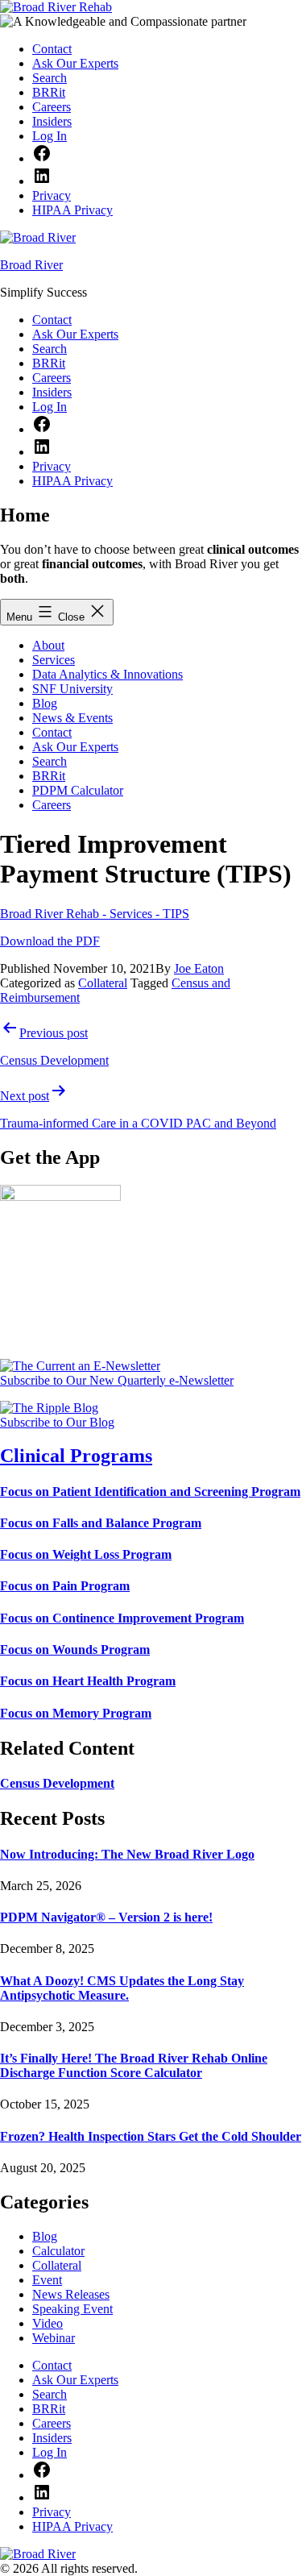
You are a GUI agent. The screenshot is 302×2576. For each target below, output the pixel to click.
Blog (45, 703)
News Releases (71, 2294)
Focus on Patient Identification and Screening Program (150, 1492)
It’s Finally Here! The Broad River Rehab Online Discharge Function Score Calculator (134, 2065)
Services (54, 660)
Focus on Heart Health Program (88, 1681)
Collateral (103, 983)
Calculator (58, 2251)
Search (50, 761)
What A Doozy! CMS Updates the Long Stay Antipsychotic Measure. (122, 1988)
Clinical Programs (76, 1456)
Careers (52, 805)
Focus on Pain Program (65, 1586)
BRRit (49, 776)
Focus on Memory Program (76, 1713)
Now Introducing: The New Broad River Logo (127, 1854)
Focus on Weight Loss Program (86, 1554)
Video (48, 2323)
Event (47, 2280)
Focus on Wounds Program (75, 1649)
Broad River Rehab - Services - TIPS (95, 914)
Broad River (31, 265)
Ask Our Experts (75, 747)
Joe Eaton (199, 968)
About (48, 645)
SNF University (72, 689)
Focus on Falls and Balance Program (101, 1523)
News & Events (72, 718)
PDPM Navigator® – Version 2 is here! (106, 1917)
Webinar (54, 2338)
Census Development (57, 1783)
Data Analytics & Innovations (108, 674)
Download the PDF (50, 941)
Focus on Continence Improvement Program (122, 1618)
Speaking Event (72, 2309)
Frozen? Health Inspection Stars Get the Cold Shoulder (151, 2136)
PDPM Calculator (78, 790)
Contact (52, 732)
